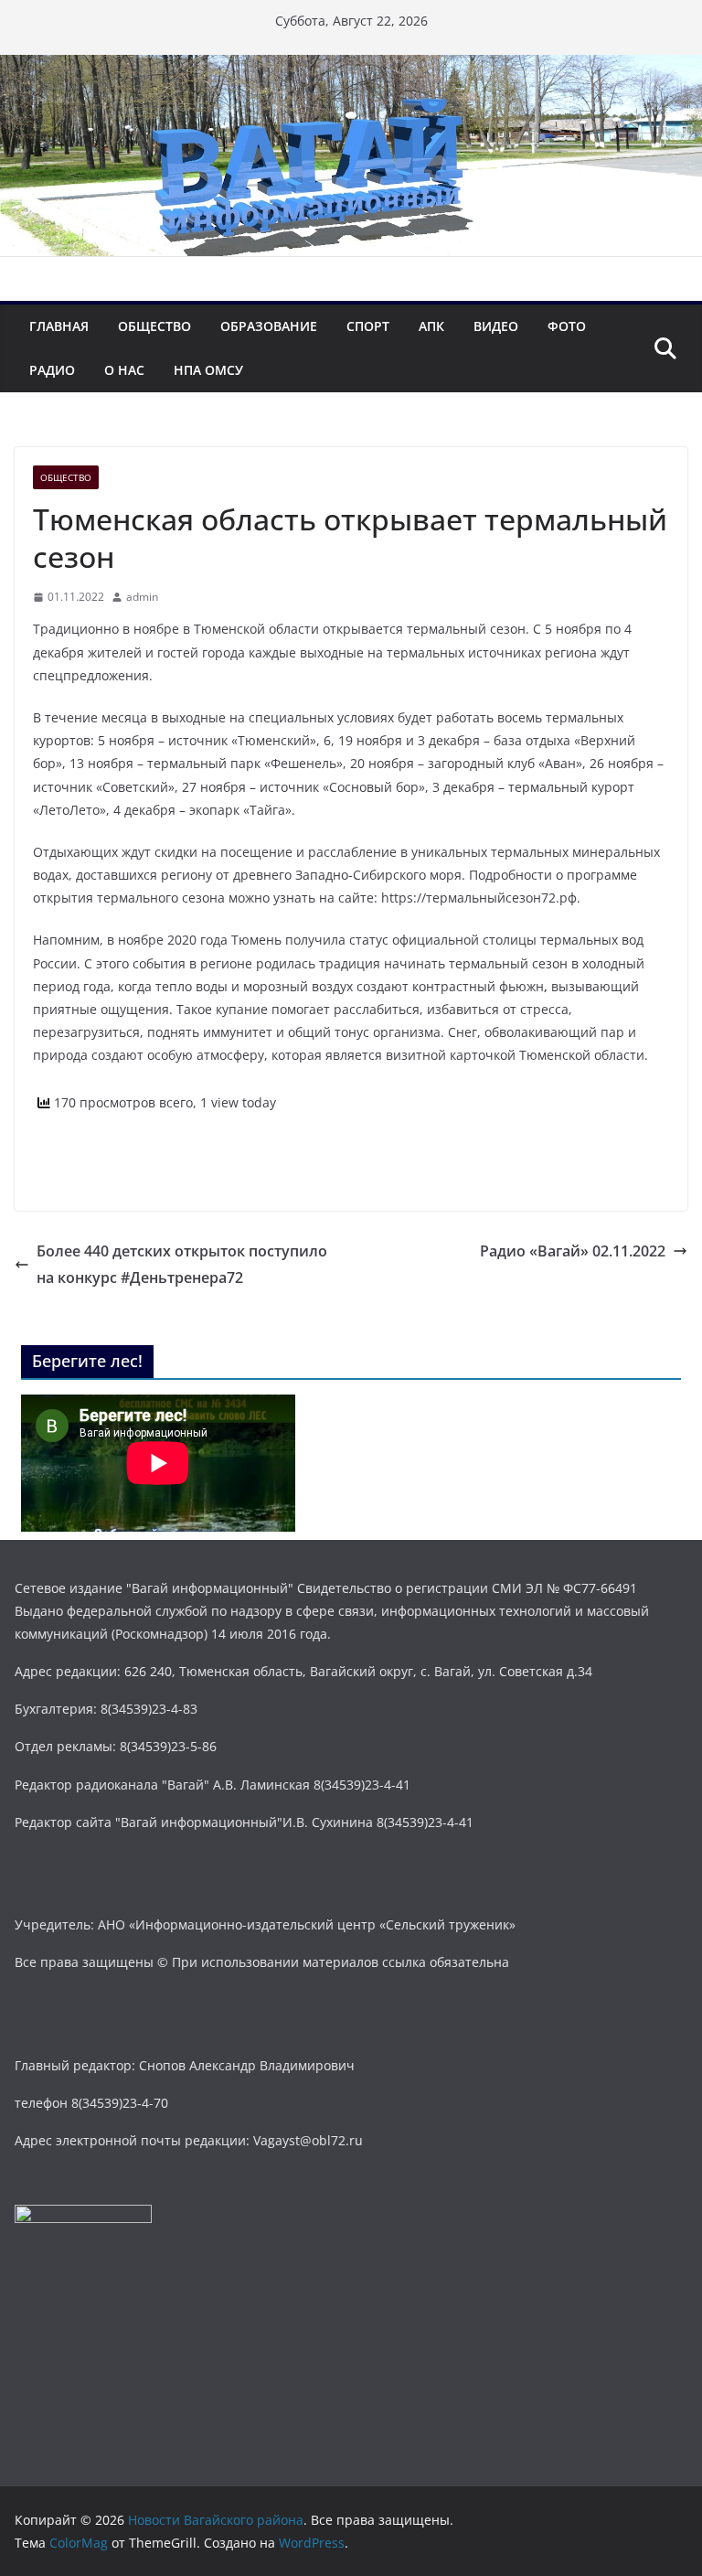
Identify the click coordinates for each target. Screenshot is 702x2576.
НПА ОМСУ (208, 370)
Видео (496, 326)
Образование (269, 326)
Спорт (368, 326)
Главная (59, 326)
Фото (567, 326)
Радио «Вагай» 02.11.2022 (573, 1251)
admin (142, 597)
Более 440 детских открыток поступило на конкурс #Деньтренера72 (182, 1264)
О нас (124, 370)
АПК (431, 326)
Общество (154, 326)
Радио (52, 370)
